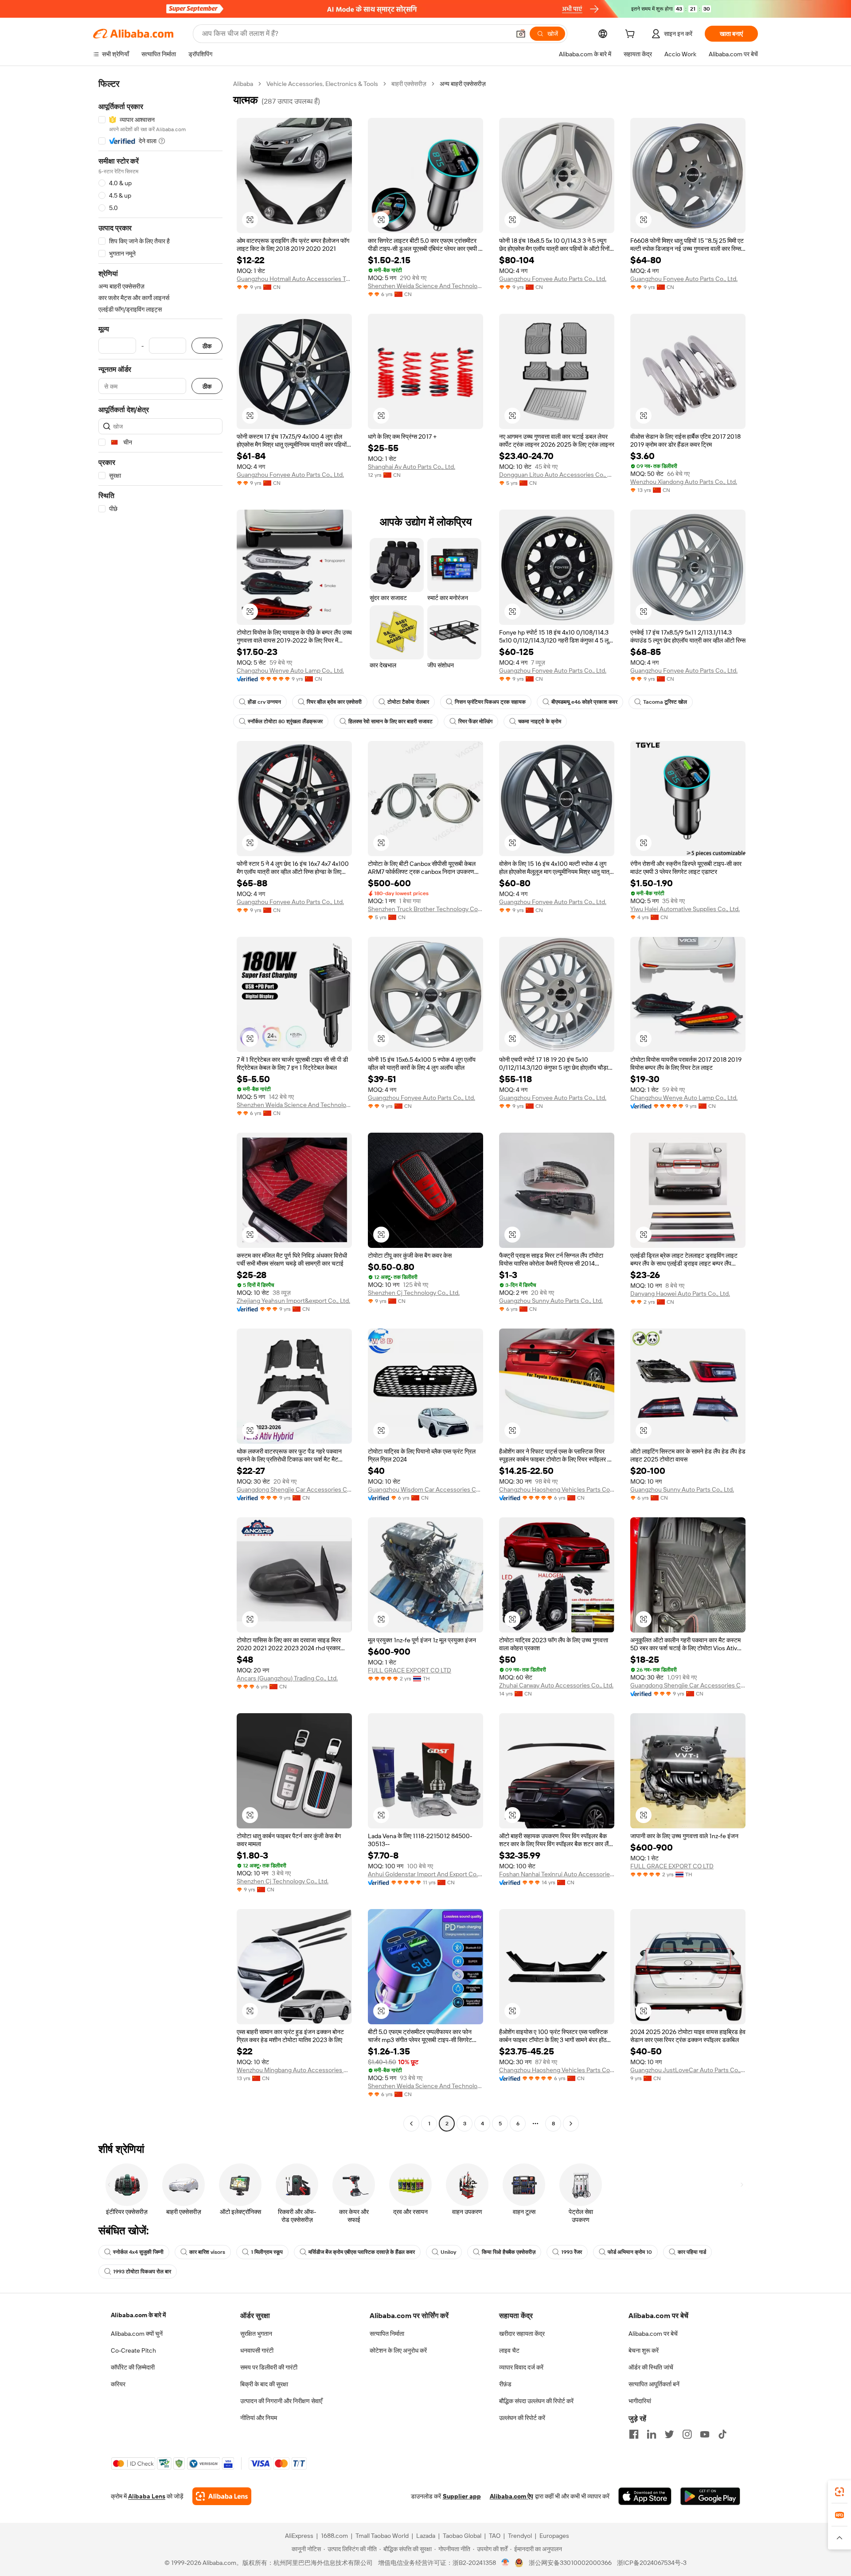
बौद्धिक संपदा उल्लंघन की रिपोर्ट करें (536, 2401)
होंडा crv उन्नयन (264, 702)
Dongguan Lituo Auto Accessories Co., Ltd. (557, 475)
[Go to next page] (571, 2124)
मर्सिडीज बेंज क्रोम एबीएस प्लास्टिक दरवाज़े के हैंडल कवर (362, 2252)
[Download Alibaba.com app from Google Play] (710, 2496)
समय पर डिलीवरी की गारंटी (269, 2367)
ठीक (207, 346)
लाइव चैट (509, 2350)
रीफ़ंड (505, 2384)
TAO (495, 2536)
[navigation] (160, 1105)
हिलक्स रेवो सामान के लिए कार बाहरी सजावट (390, 721)
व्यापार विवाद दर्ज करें (521, 2367)
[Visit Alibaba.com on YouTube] (705, 2434)
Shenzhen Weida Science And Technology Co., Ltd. (425, 286)
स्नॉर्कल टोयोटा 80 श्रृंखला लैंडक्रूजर (285, 721)
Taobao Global (462, 2536)
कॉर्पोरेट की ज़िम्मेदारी (133, 2367)
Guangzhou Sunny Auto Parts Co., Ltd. (551, 1301)
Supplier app (462, 2496)
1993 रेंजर (572, 2252)
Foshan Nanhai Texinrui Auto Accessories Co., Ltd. (557, 1874)
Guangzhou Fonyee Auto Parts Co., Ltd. (553, 279)
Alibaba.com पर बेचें (653, 2334)
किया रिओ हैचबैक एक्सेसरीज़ (509, 2252)
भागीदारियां (640, 2401)
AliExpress (299, 2536)
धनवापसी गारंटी (257, 2350)
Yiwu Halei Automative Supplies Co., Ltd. (685, 909)
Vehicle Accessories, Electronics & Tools (322, 84)
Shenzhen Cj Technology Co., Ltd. (414, 1293)
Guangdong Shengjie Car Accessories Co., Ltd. (294, 1489)
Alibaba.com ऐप (511, 2496)
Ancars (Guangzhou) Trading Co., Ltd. (287, 1678)
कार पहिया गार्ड (692, 2252)
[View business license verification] (506, 2563)
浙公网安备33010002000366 (570, 2563)
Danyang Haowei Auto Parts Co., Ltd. (680, 1294)
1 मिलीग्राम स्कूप (267, 2252)
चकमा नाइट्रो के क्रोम (540, 721)
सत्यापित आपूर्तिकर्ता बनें (654, 2384)
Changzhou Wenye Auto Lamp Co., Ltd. (290, 670)
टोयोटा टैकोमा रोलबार (408, 702)
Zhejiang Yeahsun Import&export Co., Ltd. (293, 1301)
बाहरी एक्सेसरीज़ (409, 84)
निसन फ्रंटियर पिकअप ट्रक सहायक (490, 702)
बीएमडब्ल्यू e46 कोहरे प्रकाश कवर (584, 702)
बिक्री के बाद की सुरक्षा (264, 2384)
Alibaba (243, 84)
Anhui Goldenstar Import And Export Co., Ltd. (425, 1874)
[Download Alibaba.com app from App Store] (645, 2496)
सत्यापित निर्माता (387, 2334)
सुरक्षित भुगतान (256, 2334)
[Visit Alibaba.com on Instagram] (687, 2434)
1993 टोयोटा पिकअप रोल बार (142, 2272)
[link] (839, 2492)
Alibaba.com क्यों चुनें (137, 2334)
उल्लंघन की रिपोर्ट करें (522, 2418)
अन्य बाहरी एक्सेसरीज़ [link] (463, 84)
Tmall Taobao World (382, 2536)
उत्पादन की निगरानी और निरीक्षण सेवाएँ (281, 2401)
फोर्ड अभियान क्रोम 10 (630, 2252)
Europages (554, 2536)
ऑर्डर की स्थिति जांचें (651, 2367)
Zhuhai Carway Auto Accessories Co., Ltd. (556, 1685)
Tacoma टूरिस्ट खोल (665, 702)
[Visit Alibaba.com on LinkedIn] (652, 2434)
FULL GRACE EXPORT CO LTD (410, 1670)
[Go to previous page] (411, 2124)
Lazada (426, 2536)
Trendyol (520, 2536)
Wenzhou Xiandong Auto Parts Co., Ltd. (684, 482)
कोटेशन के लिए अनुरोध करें (398, 2350)
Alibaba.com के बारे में (138, 2315)
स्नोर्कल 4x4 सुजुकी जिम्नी (138, 2252)
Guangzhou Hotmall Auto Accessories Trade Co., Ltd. (294, 279)
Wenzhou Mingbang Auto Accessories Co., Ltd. (294, 2070)
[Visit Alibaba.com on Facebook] (634, 2434)
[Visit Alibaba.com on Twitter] (669, 2434)
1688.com (334, 2536)
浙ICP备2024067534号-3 (652, 2563)
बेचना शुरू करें (644, 2350)
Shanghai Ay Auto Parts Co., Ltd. (412, 467)
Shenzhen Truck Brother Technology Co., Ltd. (425, 909)
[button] (521, 34)
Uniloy (448, 2252)
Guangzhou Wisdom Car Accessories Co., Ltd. (425, 1489)
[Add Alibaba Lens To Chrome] (222, 2496)
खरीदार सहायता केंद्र (522, 2334)
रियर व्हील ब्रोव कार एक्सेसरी (334, 702)
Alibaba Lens (147, 2496)
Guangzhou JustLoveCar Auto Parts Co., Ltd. (688, 2070)
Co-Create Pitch (133, 2350)
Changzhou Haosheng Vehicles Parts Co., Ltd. (557, 1489)
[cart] (632, 35)
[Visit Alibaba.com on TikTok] (722, 2434)
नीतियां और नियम (259, 2418)
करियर (118, 2384)
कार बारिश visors (207, 2252)
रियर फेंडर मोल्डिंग (475, 721)
